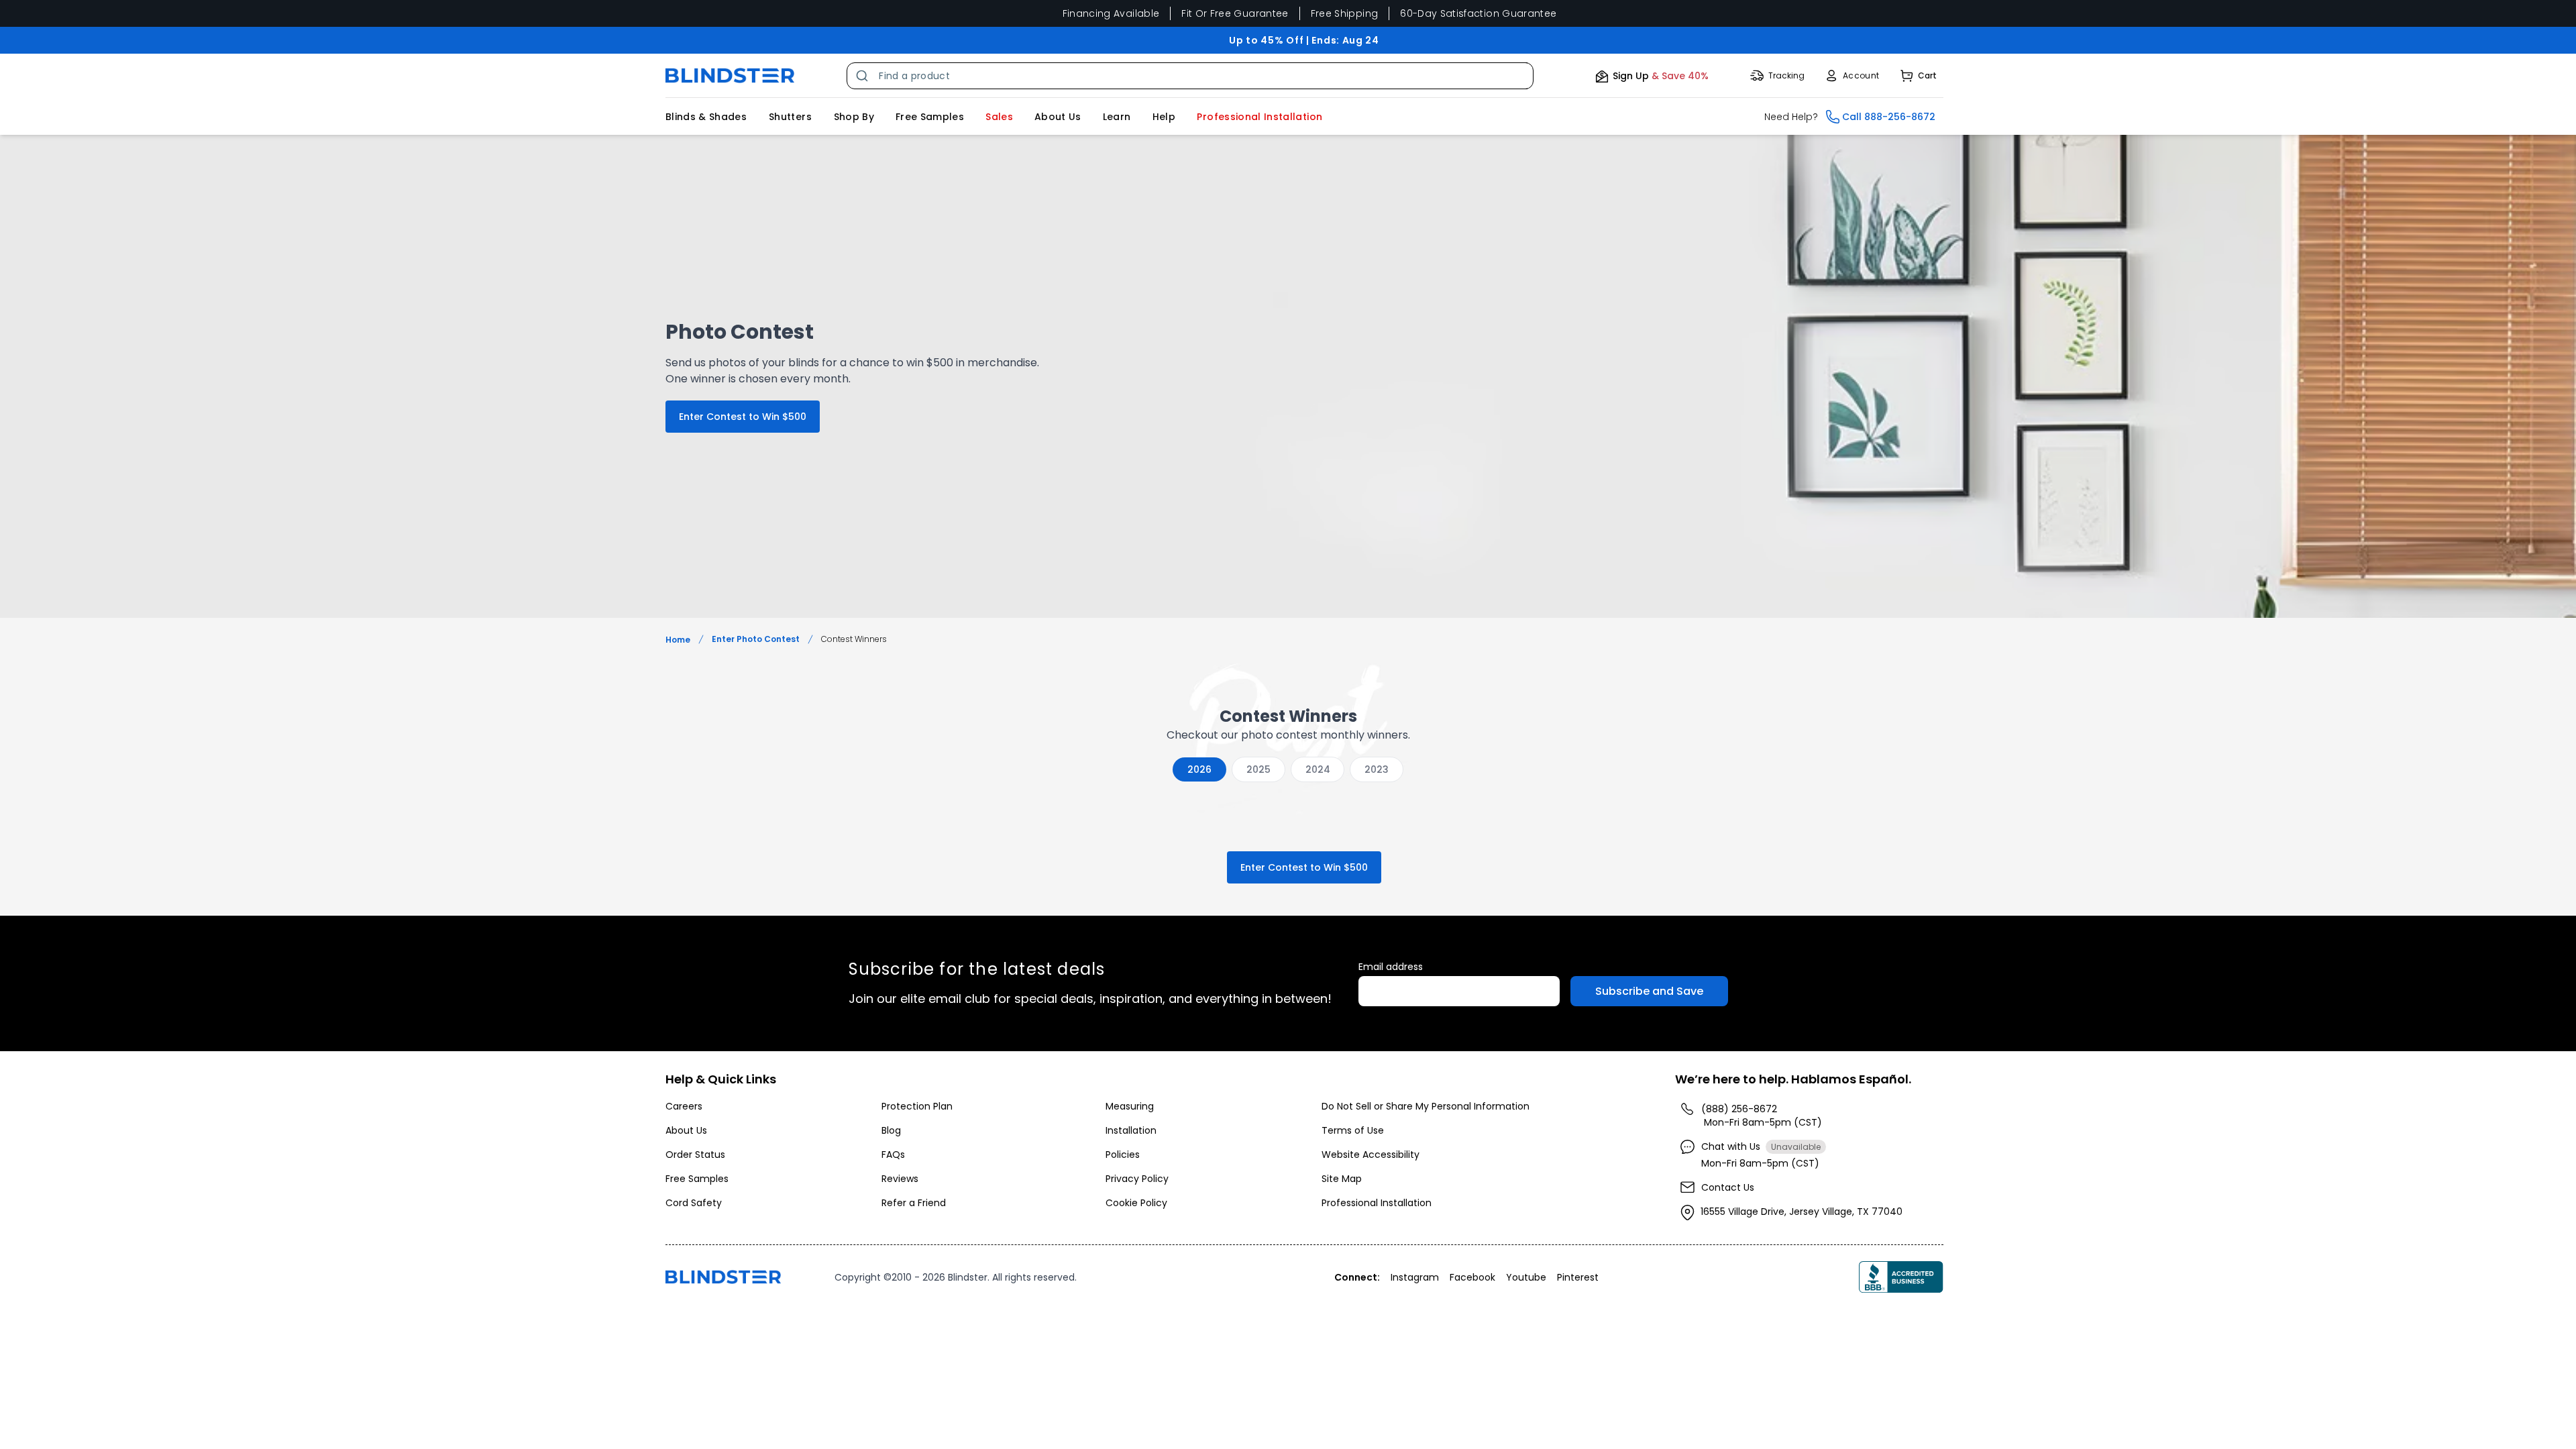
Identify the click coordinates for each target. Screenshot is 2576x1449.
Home (678, 640)
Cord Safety (694, 1203)
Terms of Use (1353, 1130)
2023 (1377, 769)
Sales (999, 117)
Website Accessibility (1371, 1155)
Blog (891, 1130)
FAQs (893, 1155)
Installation (1131, 1130)
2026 (1199, 769)
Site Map (1342, 1179)
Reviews (900, 1179)
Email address (1391, 967)
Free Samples (930, 117)
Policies (1123, 1155)
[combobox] (1190, 76)
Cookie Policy (1136, 1203)
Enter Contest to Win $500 (743, 417)
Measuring (1130, 1106)
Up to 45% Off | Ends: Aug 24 (1304, 40)
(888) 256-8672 (1739, 1109)
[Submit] (863, 76)
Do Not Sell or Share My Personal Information (1426, 1106)
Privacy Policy (1137, 1179)
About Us (1058, 117)
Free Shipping (1345, 13)
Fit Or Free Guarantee (1235, 13)
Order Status (695, 1155)
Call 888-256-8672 (1889, 117)
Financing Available (1111, 13)
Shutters (790, 117)
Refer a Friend (914, 1203)
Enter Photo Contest (756, 639)
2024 (1318, 769)
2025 (1258, 769)
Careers (684, 1106)
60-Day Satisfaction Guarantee (1478, 13)
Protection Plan (917, 1106)
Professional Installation (1377, 1203)
